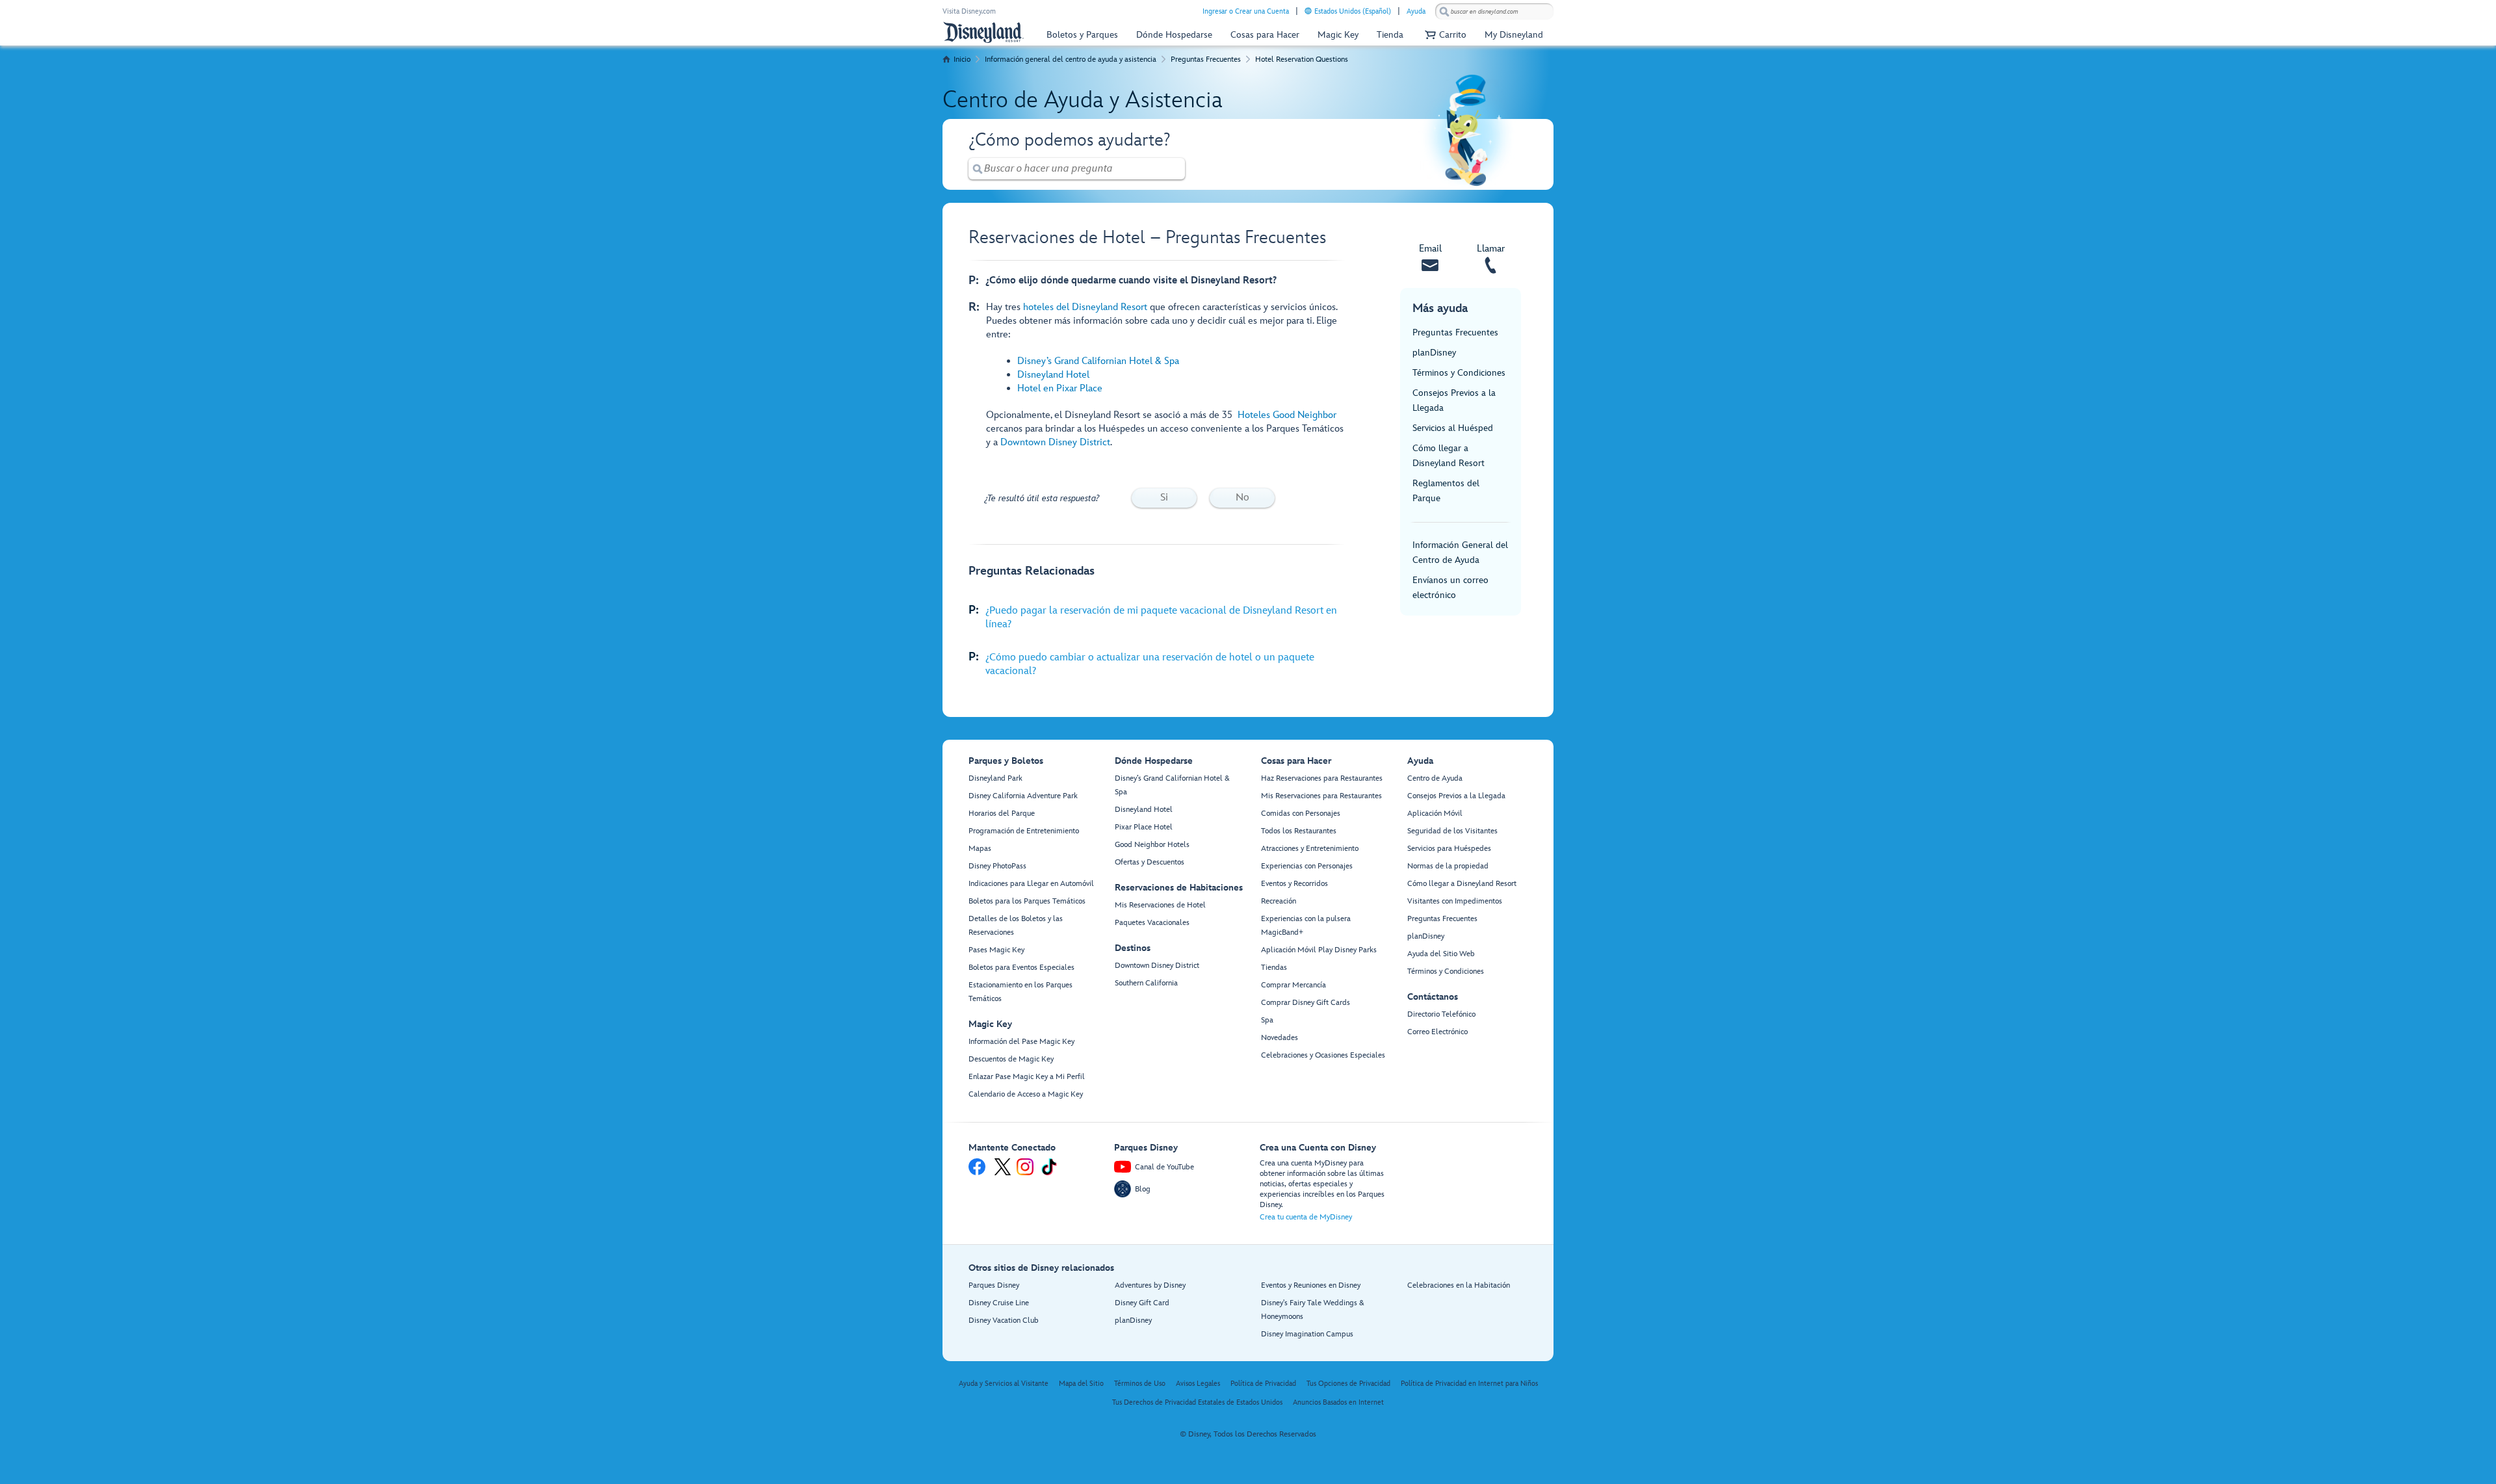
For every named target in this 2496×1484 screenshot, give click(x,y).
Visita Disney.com (969, 11)
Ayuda (1416, 11)
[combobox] (1494, 12)
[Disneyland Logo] (983, 32)
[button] (1444, 35)
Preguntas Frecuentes (1206, 59)
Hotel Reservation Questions (1302, 59)
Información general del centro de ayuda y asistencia (1071, 59)
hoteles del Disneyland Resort (1085, 307)
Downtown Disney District (1055, 442)
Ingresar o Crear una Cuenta (1246, 11)
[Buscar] (1444, 11)
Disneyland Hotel (1053, 375)
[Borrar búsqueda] (1176, 169)
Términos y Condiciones (1459, 373)
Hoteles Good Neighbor (1287, 415)
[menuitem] (1308, 11)
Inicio (962, 59)
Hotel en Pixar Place (1060, 388)
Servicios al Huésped (1453, 428)
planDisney (1434, 353)
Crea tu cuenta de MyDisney (1306, 1217)
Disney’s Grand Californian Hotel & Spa (1098, 361)
